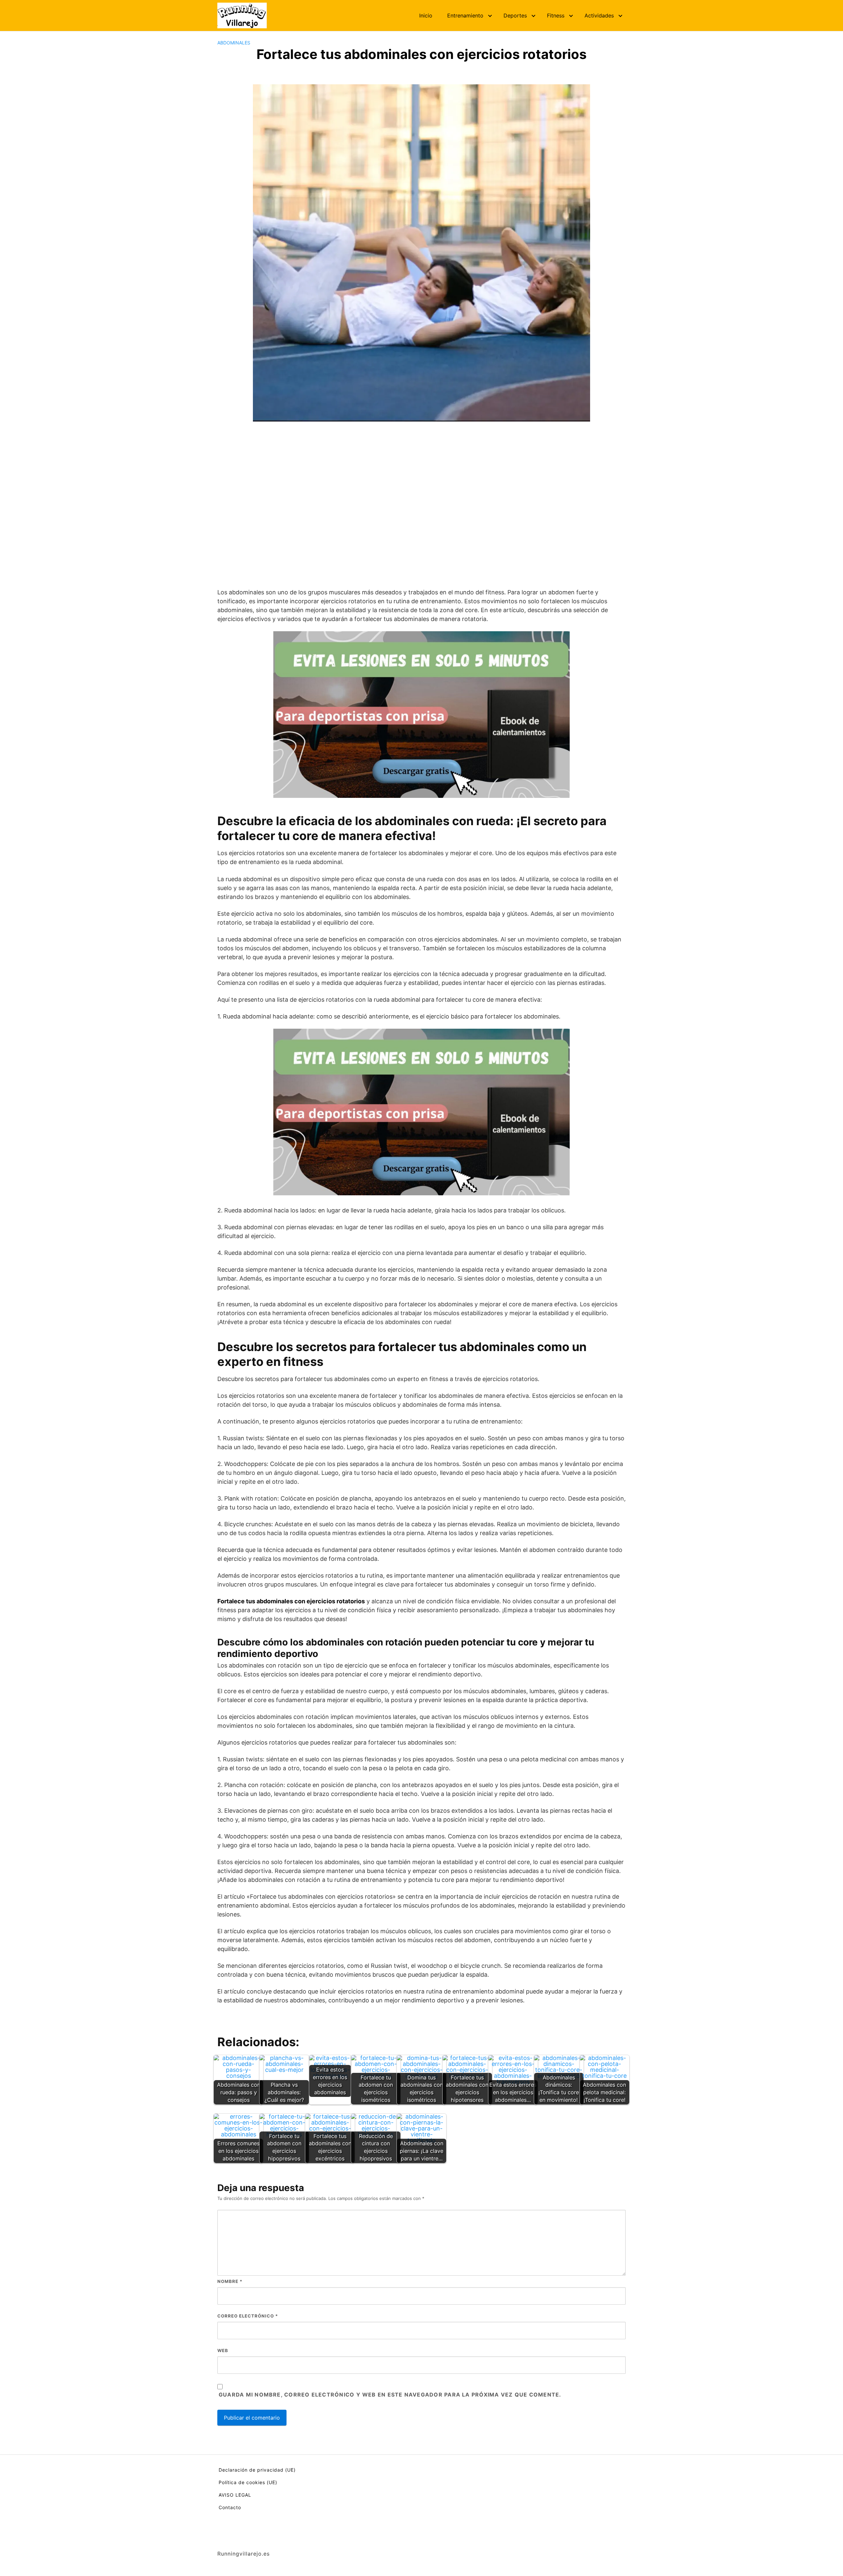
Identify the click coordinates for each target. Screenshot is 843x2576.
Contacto (230, 2507)
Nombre (230, 2281)
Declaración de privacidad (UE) (257, 2470)
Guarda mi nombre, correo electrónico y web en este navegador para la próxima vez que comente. (390, 2395)
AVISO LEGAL (235, 2495)
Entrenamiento (465, 15)
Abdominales (234, 43)
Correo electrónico (248, 2316)
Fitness (556, 15)
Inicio (426, 15)
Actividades (599, 15)
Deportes (515, 15)
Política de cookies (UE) (248, 2482)
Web (223, 2350)
